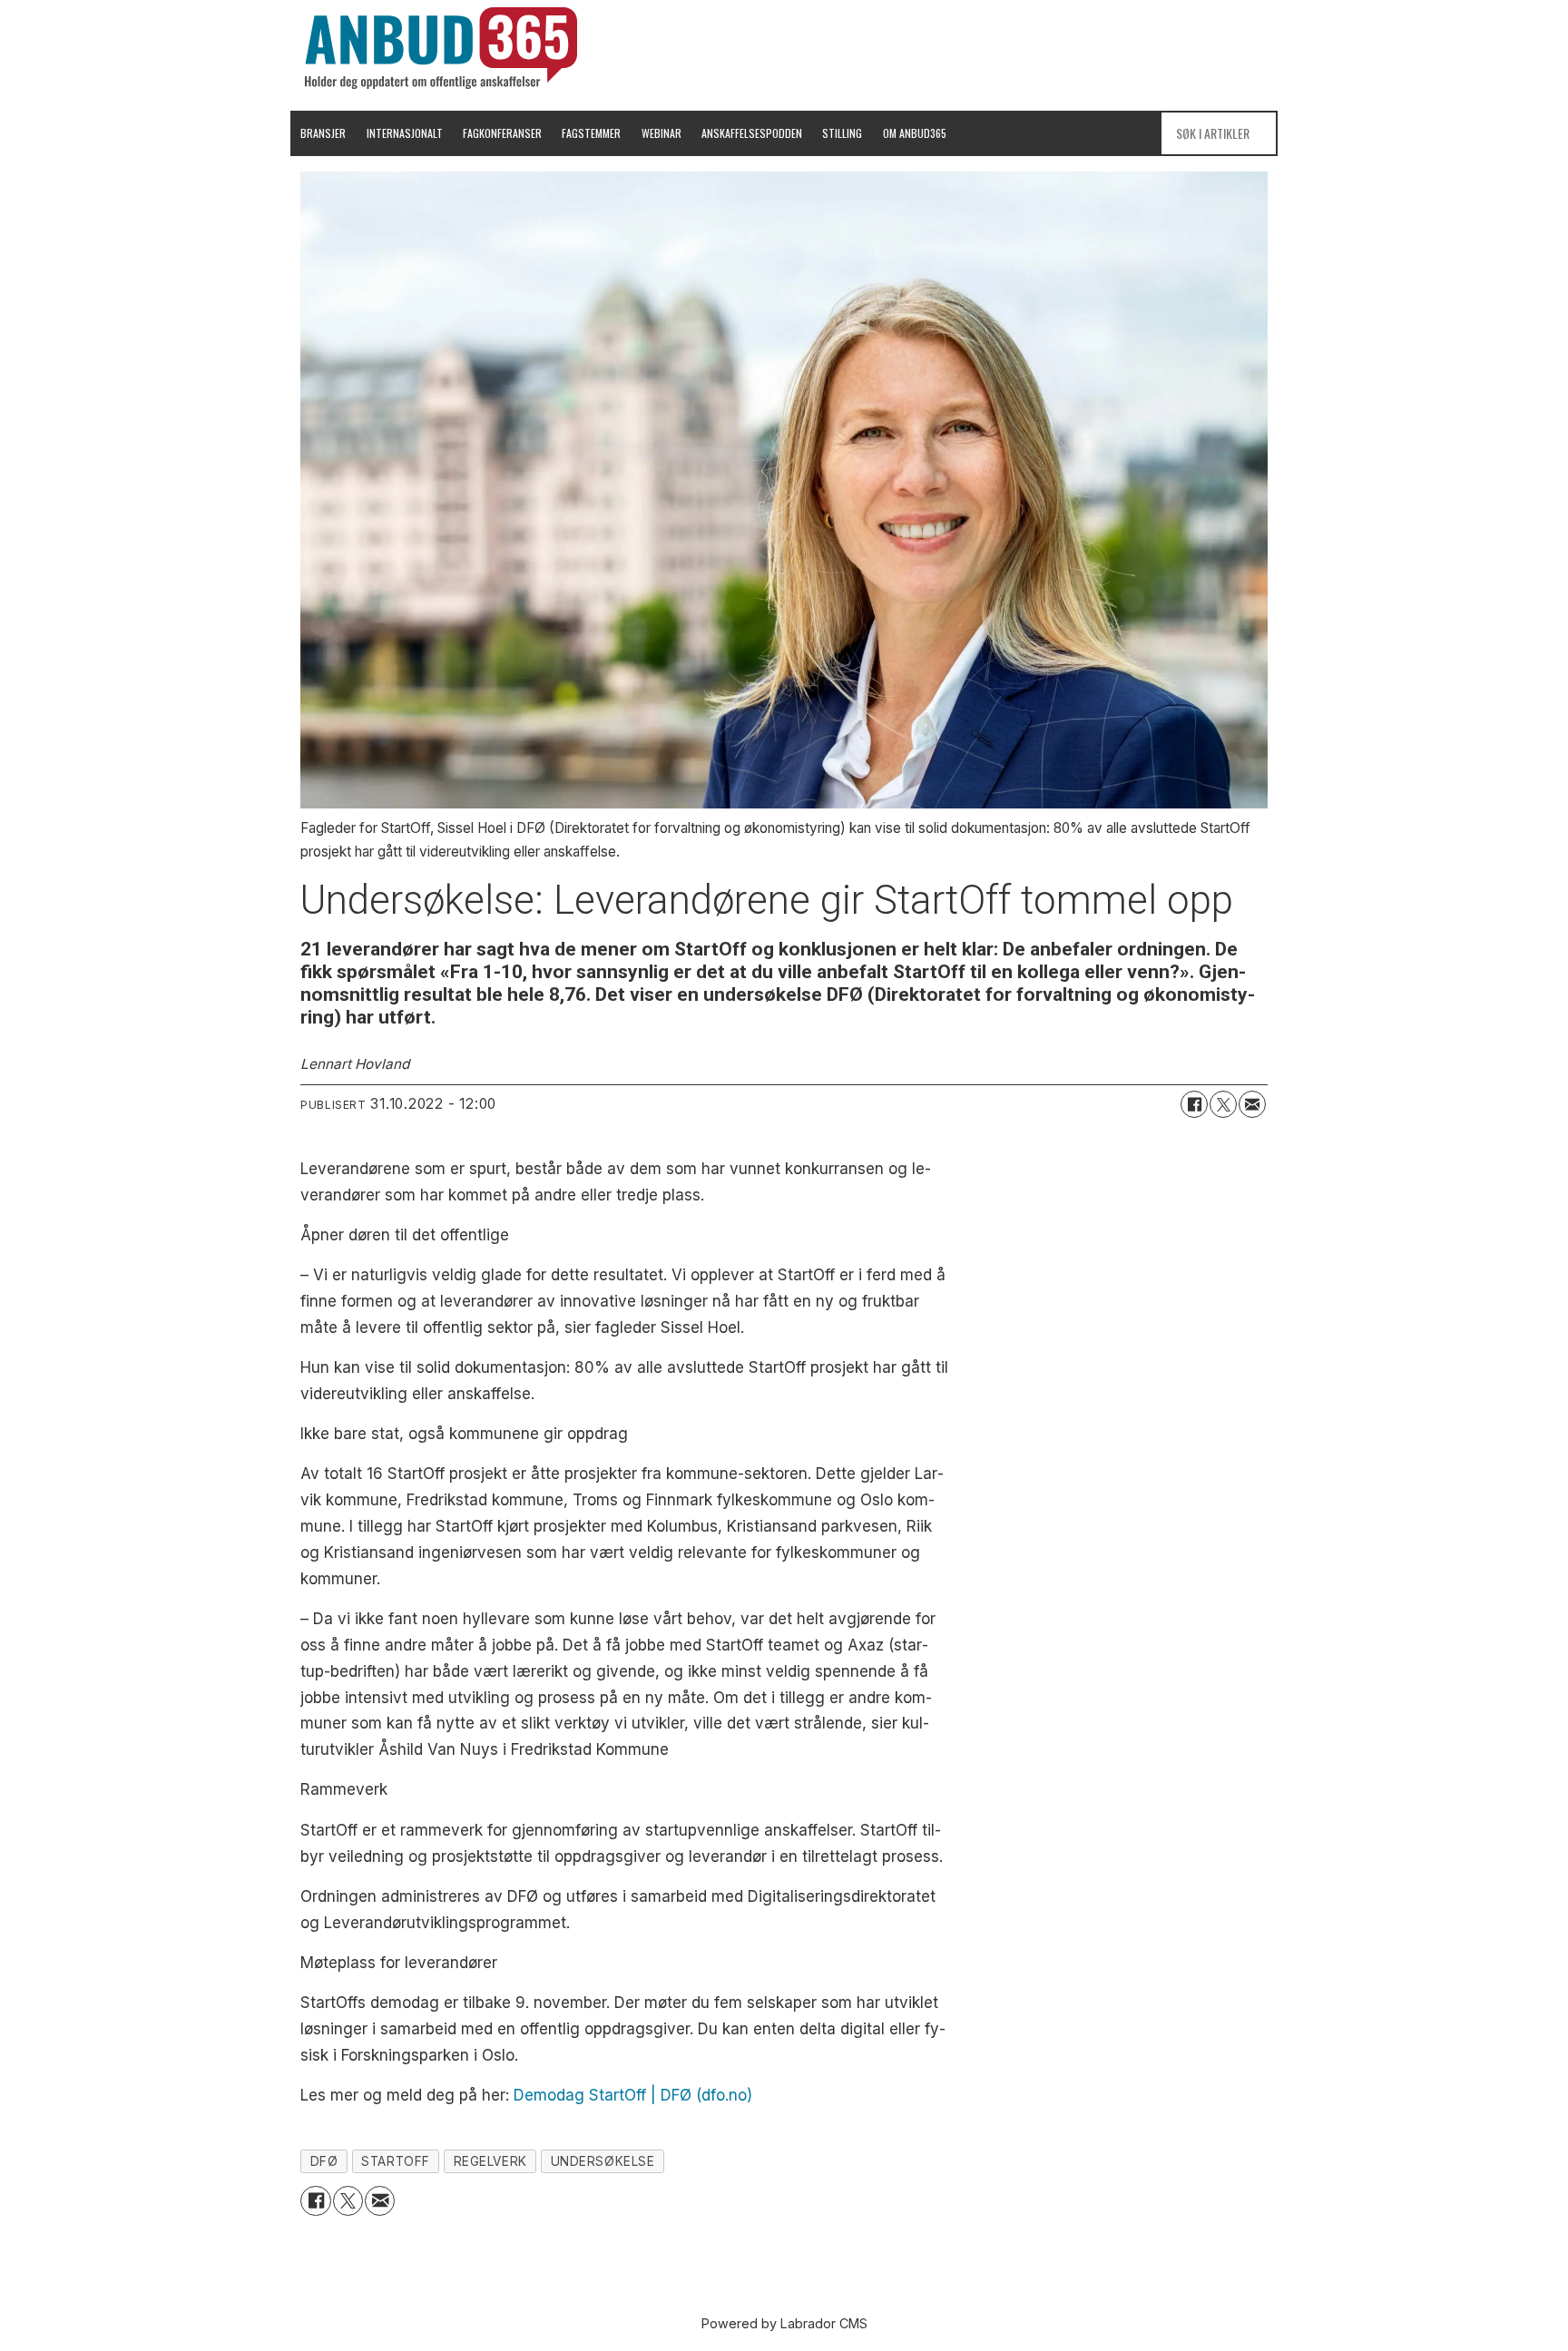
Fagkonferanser (502, 133)
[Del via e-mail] (1252, 1104)
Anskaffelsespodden (752, 133)
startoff (395, 2161)
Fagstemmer (591, 133)
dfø (324, 2161)
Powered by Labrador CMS (784, 2323)
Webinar (661, 133)
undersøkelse (603, 2161)
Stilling (842, 133)
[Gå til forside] (441, 48)
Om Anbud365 (915, 133)
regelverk (490, 2161)
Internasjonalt (405, 133)
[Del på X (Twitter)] (1223, 1104)
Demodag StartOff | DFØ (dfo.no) (633, 2095)
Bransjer (323, 133)
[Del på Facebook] (1194, 1104)
